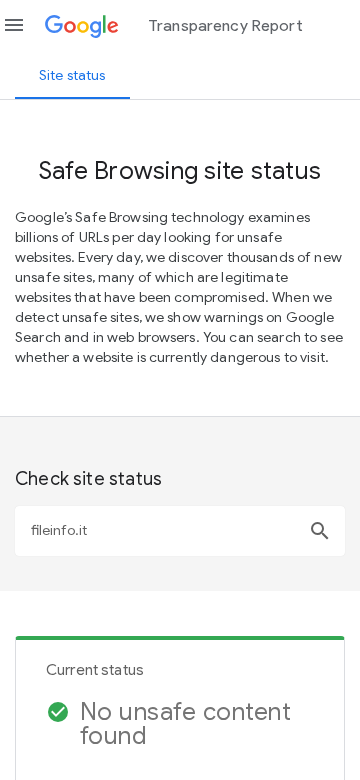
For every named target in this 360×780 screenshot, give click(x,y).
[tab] (72, 75)
